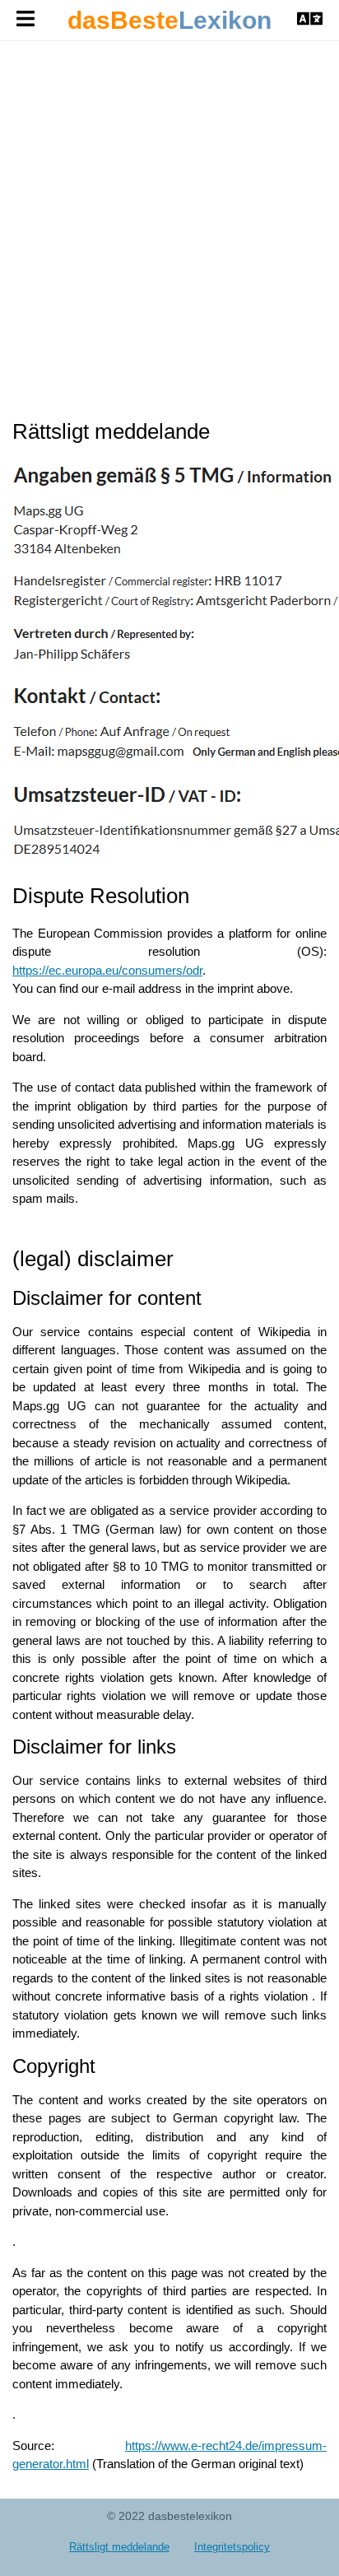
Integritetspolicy (232, 2547)
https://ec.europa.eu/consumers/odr (107, 970)
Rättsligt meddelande (119, 2547)
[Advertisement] (169, 230)
